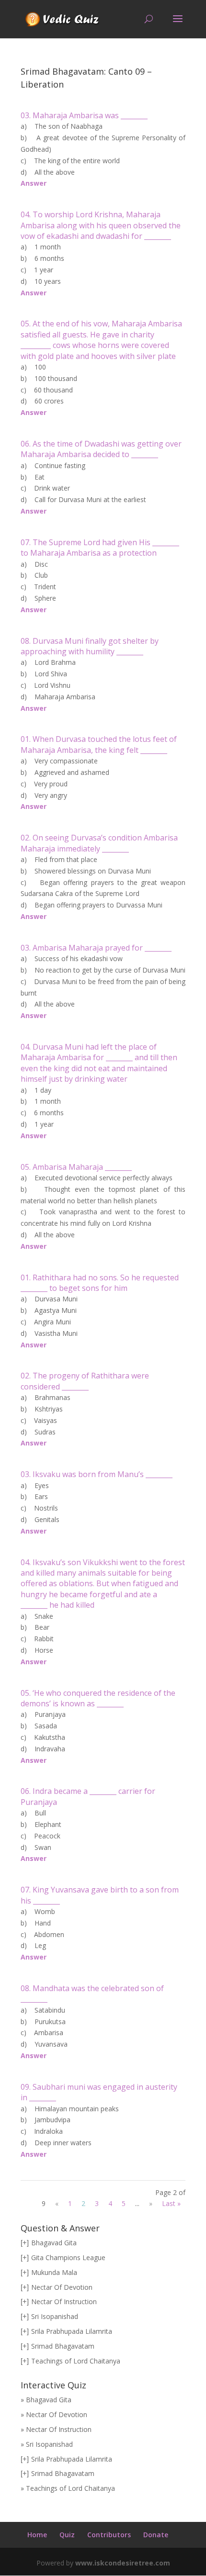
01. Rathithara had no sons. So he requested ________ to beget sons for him (100, 1283)
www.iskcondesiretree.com (123, 2563)
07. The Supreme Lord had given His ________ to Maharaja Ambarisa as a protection (100, 548)
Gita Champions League (68, 2257)
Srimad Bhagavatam (63, 2346)
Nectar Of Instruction (64, 2302)
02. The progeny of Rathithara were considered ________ (85, 1381)
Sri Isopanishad (55, 2316)
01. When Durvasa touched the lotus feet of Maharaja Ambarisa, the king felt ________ (99, 744)
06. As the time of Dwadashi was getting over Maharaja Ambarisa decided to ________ (101, 449)
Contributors (109, 2535)
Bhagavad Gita (54, 2243)
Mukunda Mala (54, 2272)
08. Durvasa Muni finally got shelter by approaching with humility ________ (90, 646)
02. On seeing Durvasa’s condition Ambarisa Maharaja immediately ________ (99, 843)
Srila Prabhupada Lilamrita (72, 2331)
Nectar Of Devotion (62, 2287)
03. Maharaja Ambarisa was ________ (84, 115)
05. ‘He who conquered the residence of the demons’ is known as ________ (98, 1698)
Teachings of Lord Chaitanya (76, 2361)
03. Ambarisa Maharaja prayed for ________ (96, 948)
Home (37, 2535)
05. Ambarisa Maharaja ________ (76, 1167)
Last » (171, 2203)
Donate (156, 2535)
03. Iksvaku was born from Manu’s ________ (97, 1474)
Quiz (67, 2535)
